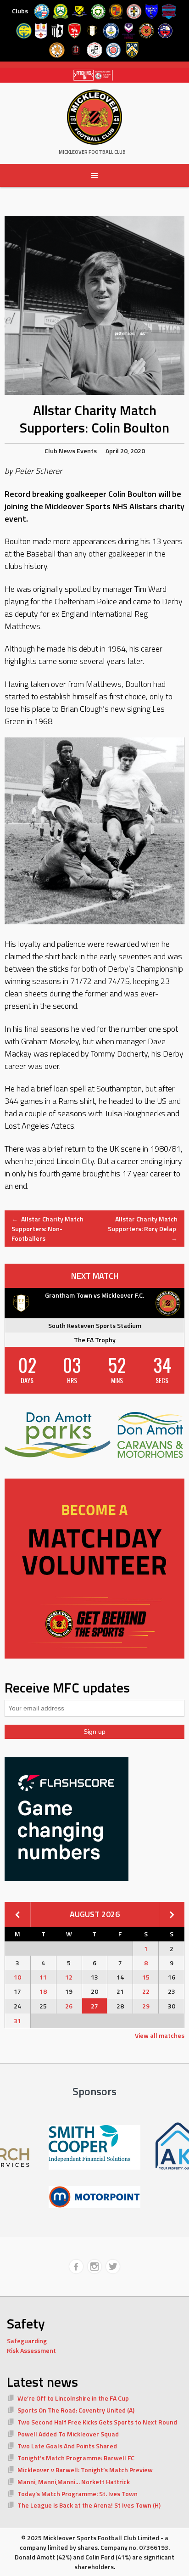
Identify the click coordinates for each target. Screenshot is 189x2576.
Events (87, 451)
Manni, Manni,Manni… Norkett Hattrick (74, 2482)
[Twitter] (113, 2267)
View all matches (160, 2035)
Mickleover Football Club (92, 152)
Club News (60, 451)
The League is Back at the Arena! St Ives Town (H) (89, 2505)
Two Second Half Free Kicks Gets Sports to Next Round (97, 2422)
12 (69, 1977)
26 (69, 2006)
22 (146, 1991)
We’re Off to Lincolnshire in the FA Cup (73, 2398)
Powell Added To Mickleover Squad (68, 2434)
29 (146, 2006)
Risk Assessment (31, 2350)
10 (17, 1977)
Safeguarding (27, 2341)
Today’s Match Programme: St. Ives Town (78, 2494)
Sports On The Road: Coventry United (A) (76, 2410)
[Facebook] (76, 2267)
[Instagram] (94, 2267)
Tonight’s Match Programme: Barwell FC (76, 2458)
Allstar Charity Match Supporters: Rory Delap (143, 1229)
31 (17, 2021)
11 (43, 1977)
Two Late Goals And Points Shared (67, 2446)
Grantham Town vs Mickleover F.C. (94, 1295)
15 (146, 1977)
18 (43, 1991)
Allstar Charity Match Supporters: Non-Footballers (47, 1229)
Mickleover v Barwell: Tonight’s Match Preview (85, 2470)
